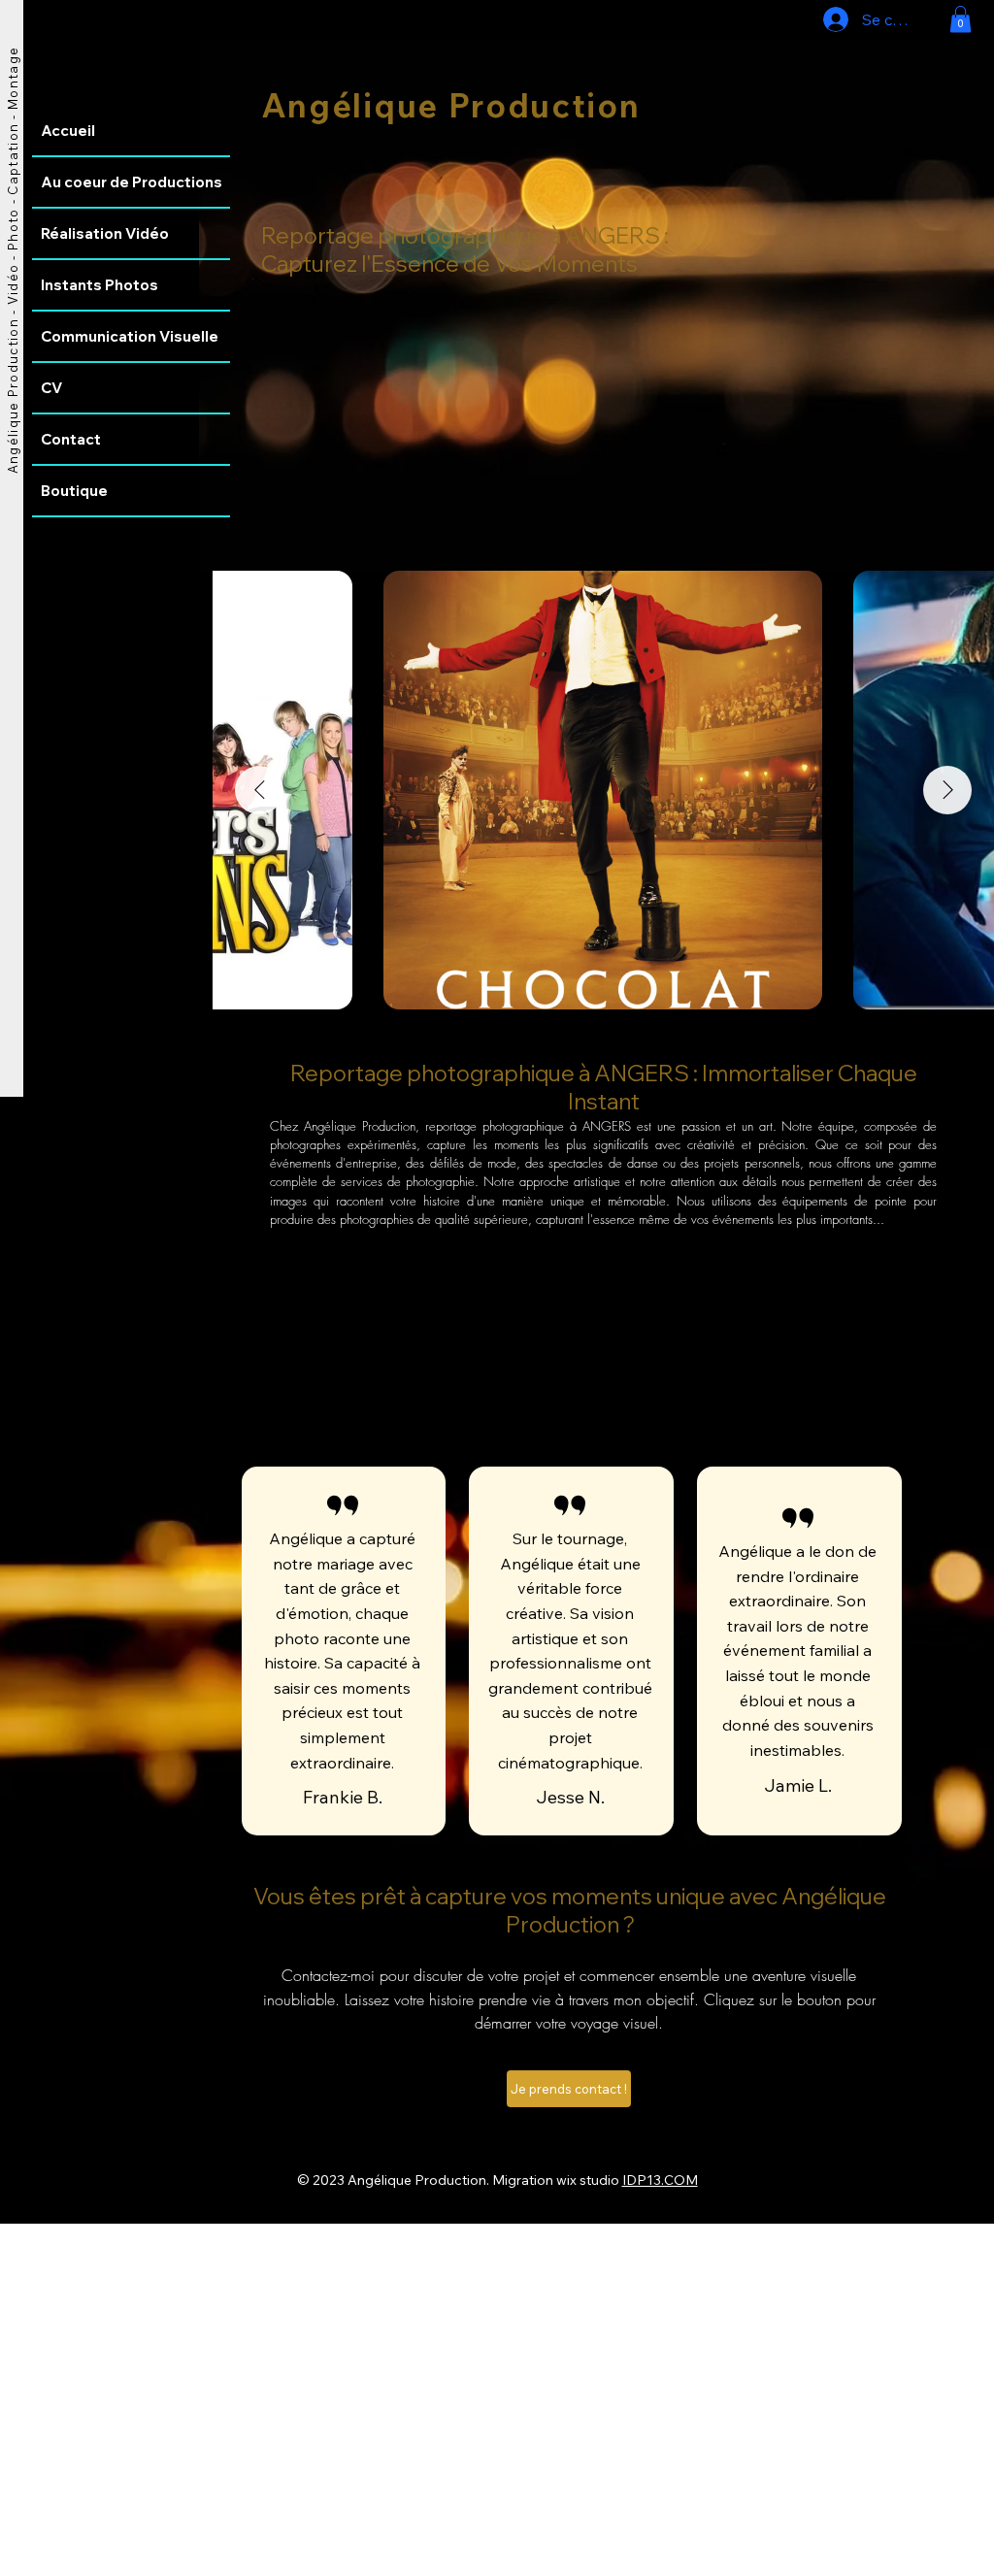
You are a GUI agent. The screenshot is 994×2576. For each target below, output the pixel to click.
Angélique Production (451, 105)
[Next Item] (947, 790)
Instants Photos (99, 285)
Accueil (68, 131)
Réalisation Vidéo (105, 233)
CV (51, 388)
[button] (961, 19)
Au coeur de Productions (132, 182)
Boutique (74, 491)
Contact (71, 439)
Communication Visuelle (130, 336)
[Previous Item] (259, 790)
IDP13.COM (660, 2180)
